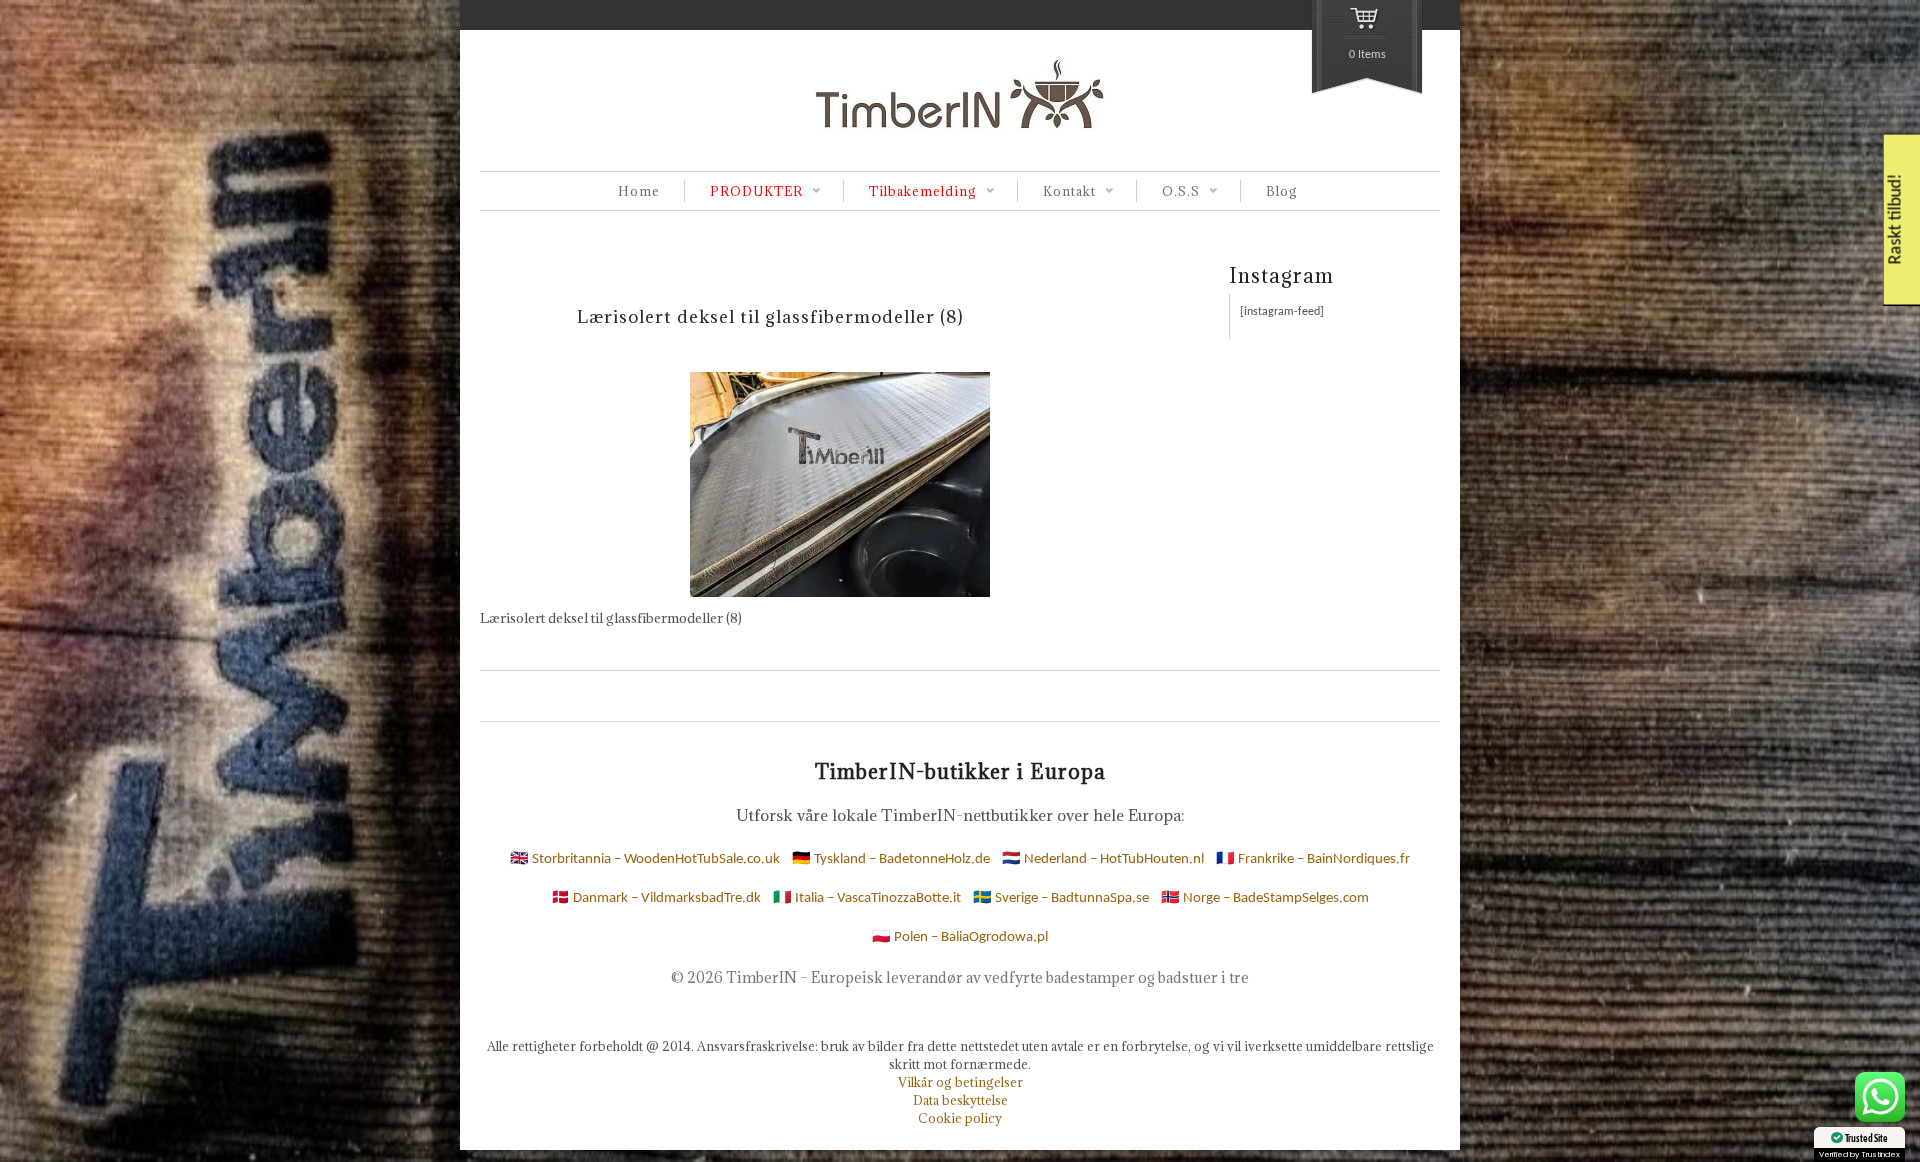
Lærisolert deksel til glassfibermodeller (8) (770, 316)
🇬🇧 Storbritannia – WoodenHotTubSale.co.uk (645, 859)
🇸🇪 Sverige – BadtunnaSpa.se (1061, 898)
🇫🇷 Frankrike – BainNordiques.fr (1313, 859)
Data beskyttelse (960, 1100)
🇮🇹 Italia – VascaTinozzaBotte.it (867, 898)
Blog (1282, 191)
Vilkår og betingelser (960, 1082)
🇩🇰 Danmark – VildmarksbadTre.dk (656, 898)
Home (639, 191)
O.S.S (1168, 192)
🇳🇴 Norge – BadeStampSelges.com (1265, 898)
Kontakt (1056, 192)
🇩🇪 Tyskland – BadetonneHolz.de (891, 859)
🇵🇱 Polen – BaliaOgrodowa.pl (960, 937)
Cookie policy (960, 1118)
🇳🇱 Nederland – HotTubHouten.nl (1103, 859)
